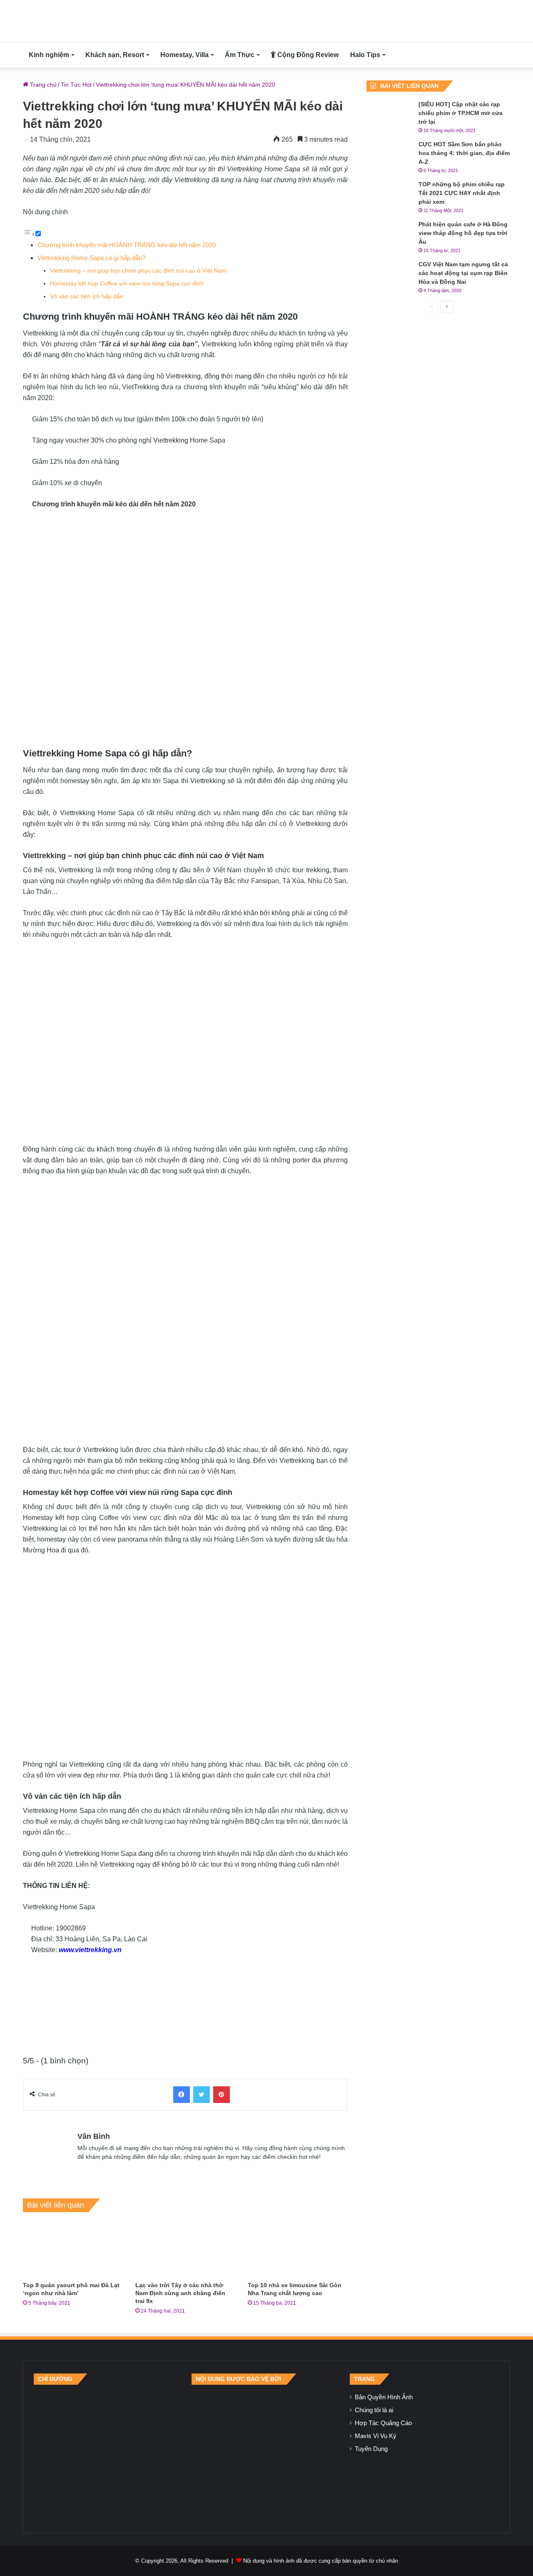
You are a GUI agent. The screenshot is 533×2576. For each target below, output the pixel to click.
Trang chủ (42, 85)
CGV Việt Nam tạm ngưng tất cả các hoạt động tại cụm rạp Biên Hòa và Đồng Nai (463, 273)
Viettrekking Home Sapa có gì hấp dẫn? (91, 258)
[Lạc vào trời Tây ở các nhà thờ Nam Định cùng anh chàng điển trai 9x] (185, 2249)
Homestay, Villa (184, 55)
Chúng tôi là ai (374, 2410)
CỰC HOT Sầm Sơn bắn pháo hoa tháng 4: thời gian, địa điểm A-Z (464, 153)
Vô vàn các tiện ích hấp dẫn (87, 297)
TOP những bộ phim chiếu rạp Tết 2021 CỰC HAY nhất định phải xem (462, 193)
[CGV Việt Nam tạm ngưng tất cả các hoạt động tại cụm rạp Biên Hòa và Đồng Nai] (389, 276)
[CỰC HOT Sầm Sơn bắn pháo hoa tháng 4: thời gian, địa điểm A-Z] (389, 156)
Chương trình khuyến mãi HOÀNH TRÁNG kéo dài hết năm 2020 (127, 245)
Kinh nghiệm (49, 55)
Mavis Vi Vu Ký (376, 2436)
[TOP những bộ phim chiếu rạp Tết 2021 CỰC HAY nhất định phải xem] (389, 196)
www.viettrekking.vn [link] (90, 1950)
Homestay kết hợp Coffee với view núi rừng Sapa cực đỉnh (127, 284)
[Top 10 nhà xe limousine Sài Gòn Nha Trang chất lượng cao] (298, 2249)
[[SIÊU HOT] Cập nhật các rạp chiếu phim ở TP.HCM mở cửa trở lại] (389, 116)
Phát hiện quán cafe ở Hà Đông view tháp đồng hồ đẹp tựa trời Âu (463, 233)
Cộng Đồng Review (307, 55)
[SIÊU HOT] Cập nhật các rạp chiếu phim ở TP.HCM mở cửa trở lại (461, 113)
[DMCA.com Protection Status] (266, 2453)
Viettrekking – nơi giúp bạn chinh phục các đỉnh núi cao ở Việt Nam (138, 271)
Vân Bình (94, 2136)
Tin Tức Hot (76, 85)
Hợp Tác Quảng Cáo (383, 2423)
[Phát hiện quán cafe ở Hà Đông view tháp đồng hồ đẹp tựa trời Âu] (389, 236)
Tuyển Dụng (371, 2449)
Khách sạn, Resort (115, 55)
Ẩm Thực (240, 55)
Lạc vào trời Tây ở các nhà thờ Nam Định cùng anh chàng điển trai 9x (180, 2293)
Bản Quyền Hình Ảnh (384, 2397)
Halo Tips (365, 55)
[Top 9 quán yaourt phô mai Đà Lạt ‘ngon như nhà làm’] (73, 2249)
